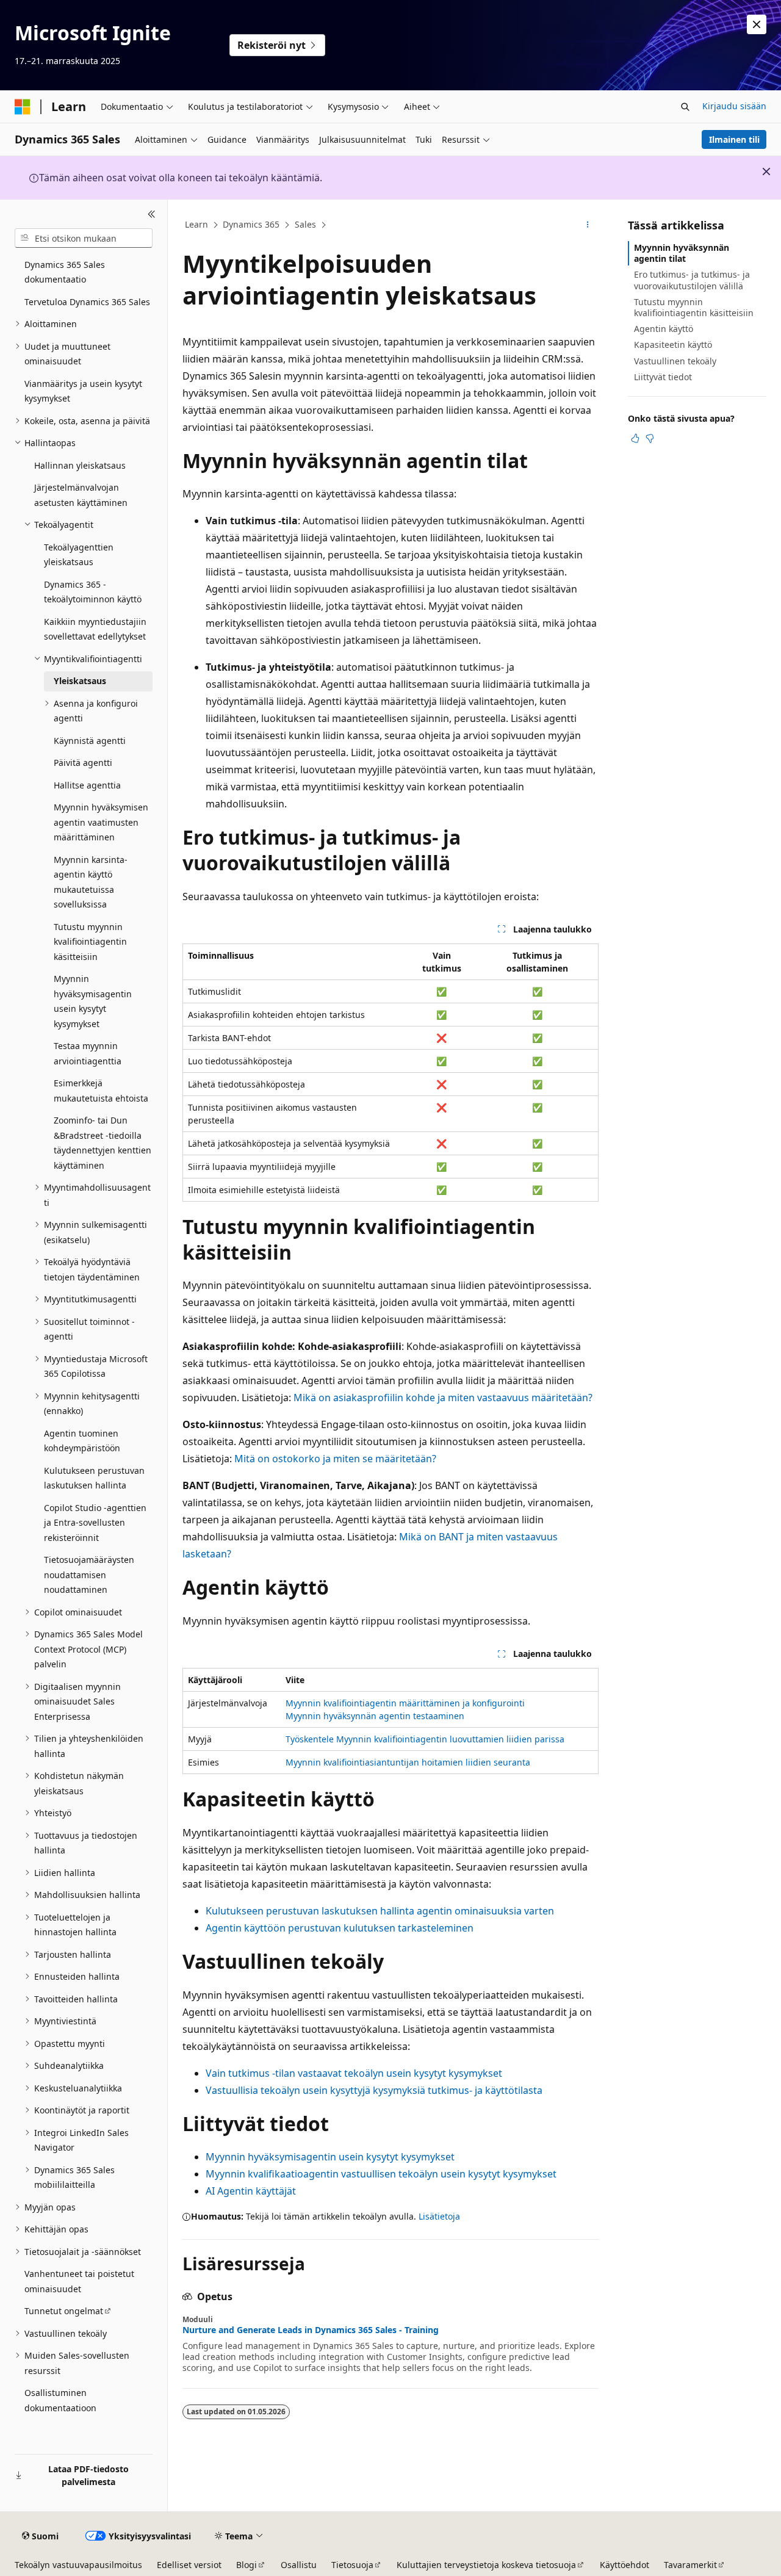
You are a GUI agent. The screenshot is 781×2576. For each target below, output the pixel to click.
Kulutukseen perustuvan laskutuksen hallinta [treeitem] (94, 1478)
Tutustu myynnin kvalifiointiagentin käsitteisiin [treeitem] (90, 942)
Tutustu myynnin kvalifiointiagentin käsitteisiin (694, 307)
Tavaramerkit (690, 2565)
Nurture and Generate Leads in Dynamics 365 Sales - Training (311, 2330)
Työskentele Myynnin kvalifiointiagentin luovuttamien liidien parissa (425, 1739)
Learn (196, 224)
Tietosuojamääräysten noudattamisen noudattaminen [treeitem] (89, 1575)
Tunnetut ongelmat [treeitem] (64, 2311)
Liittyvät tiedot (663, 377)
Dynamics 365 (251, 224)
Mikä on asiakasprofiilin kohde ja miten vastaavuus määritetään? (443, 1398)
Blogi (247, 2565)
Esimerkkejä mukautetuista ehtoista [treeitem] (101, 1091)
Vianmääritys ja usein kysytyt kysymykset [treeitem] (83, 391)
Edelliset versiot (189, 2565)
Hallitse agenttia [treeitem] (87, 785)
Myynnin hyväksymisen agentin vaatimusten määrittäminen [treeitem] (101, 822)
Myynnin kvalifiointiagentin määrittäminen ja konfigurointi (405, 1703)
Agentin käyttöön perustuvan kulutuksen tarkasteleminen (340, 1928)
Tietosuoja (352, 2565)
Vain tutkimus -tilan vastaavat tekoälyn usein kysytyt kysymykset (354, 2073)
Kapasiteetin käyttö (673, 345)
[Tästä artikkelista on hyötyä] (635, 438)
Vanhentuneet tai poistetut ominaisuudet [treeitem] (79, 2281)
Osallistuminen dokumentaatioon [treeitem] (60, 2400)
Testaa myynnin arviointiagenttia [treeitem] (88, 1053)
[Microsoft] (23, 107)
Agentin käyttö (664, 329)
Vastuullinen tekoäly (675, 361)
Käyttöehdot (624, 2565)
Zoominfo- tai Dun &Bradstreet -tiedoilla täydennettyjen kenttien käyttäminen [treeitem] (103, 1143)
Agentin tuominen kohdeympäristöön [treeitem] (82, 1441)
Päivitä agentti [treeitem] (83, 763)
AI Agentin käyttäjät (251, 2191)
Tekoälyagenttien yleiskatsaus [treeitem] (79, 555)
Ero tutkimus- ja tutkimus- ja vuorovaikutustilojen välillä (692, 280)
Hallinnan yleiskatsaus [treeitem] (80, 465)
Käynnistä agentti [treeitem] (90, 741)
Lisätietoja (439, 2216)
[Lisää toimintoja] (588, 225)
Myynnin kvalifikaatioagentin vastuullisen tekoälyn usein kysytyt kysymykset (381, 2174)
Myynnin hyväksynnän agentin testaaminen (375, 1716)
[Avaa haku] (685, 107)
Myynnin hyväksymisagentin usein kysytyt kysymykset (330, 2157)
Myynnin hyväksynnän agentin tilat (682, 253)
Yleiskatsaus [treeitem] (80, 681)
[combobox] (84, 238)
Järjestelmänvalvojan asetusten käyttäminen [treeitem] (81, 495)
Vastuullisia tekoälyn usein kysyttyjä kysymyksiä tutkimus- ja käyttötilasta (374, 2090)
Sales (305, 224)
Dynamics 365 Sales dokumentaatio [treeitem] (65, 272)
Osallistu (299, 2565)
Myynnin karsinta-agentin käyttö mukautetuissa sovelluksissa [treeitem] (91, 882)
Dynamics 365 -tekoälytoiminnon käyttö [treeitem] (93, 592)
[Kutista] (152, 214)
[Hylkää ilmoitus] (757, 24)
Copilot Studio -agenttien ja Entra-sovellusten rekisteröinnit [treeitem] (95, 1523)
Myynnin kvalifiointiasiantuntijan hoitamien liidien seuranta (408, 1762)
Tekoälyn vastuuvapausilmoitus (78, 2565)
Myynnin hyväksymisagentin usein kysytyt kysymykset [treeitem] (93, 1001)
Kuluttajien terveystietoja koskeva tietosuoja (486, 2565)
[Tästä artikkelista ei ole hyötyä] (650, 438)
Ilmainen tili (734, 139)
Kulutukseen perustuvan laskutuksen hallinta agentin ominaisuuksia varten (380, 1911)
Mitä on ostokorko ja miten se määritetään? (335, 1459)
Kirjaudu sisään (734, 106)
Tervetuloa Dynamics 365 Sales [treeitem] (87, 302)
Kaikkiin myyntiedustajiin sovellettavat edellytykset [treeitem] (95, 629)
